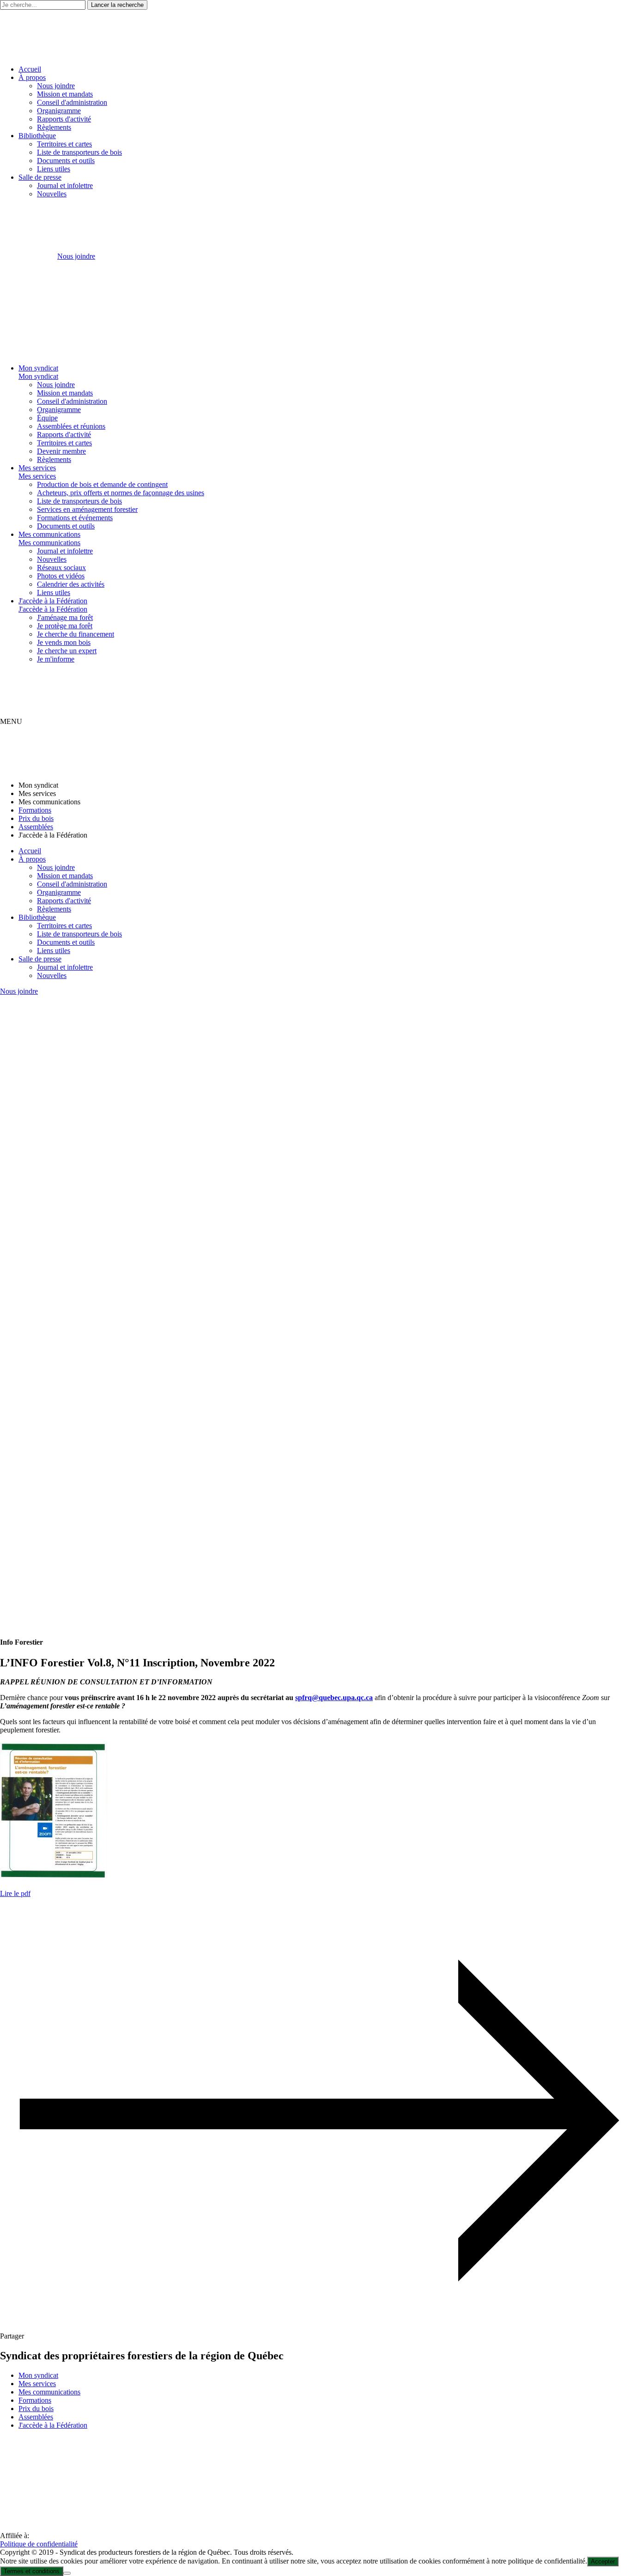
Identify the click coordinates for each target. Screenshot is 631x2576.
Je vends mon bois (64, 642)
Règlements (54, 127)
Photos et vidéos (61, 576)
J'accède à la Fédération (53, 601)
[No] (67, 2573)
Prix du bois (36, 818)
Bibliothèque (37, 136)
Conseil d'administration (72, 102)
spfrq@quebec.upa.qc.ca (334, 1698)
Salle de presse (40, 177)
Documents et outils (66, 161)
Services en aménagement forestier (87, 509)
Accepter (603, 2561)
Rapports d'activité (64, 119)
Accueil (30, 69)
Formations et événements (75, 518)
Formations (35, 810)
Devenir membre (61, 451)
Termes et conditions (32, 2571)
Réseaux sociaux (61, 568)
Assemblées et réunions (71, 426)
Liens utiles (54, 169)
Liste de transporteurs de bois (79, 152)
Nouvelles (52, 194)
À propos (32, 77)
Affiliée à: (15, 2536)
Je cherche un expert (67, 651)
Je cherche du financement (76, 634)
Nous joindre (56, 86)
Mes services (37, 468)
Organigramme (59, 111)
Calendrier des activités (71, 584)
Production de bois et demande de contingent (102, 484)
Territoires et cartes (64, 144)
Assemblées (36, 827)
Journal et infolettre (65, 185)
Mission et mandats (65, 94)
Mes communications (49, 534)
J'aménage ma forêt (65, 617)
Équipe (47, 418)
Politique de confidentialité (39, 2544)
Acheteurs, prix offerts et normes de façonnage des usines (121, 493)
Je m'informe (56, 659)
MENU (11, 721)
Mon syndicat (38, 368)
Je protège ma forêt (65, 626)
